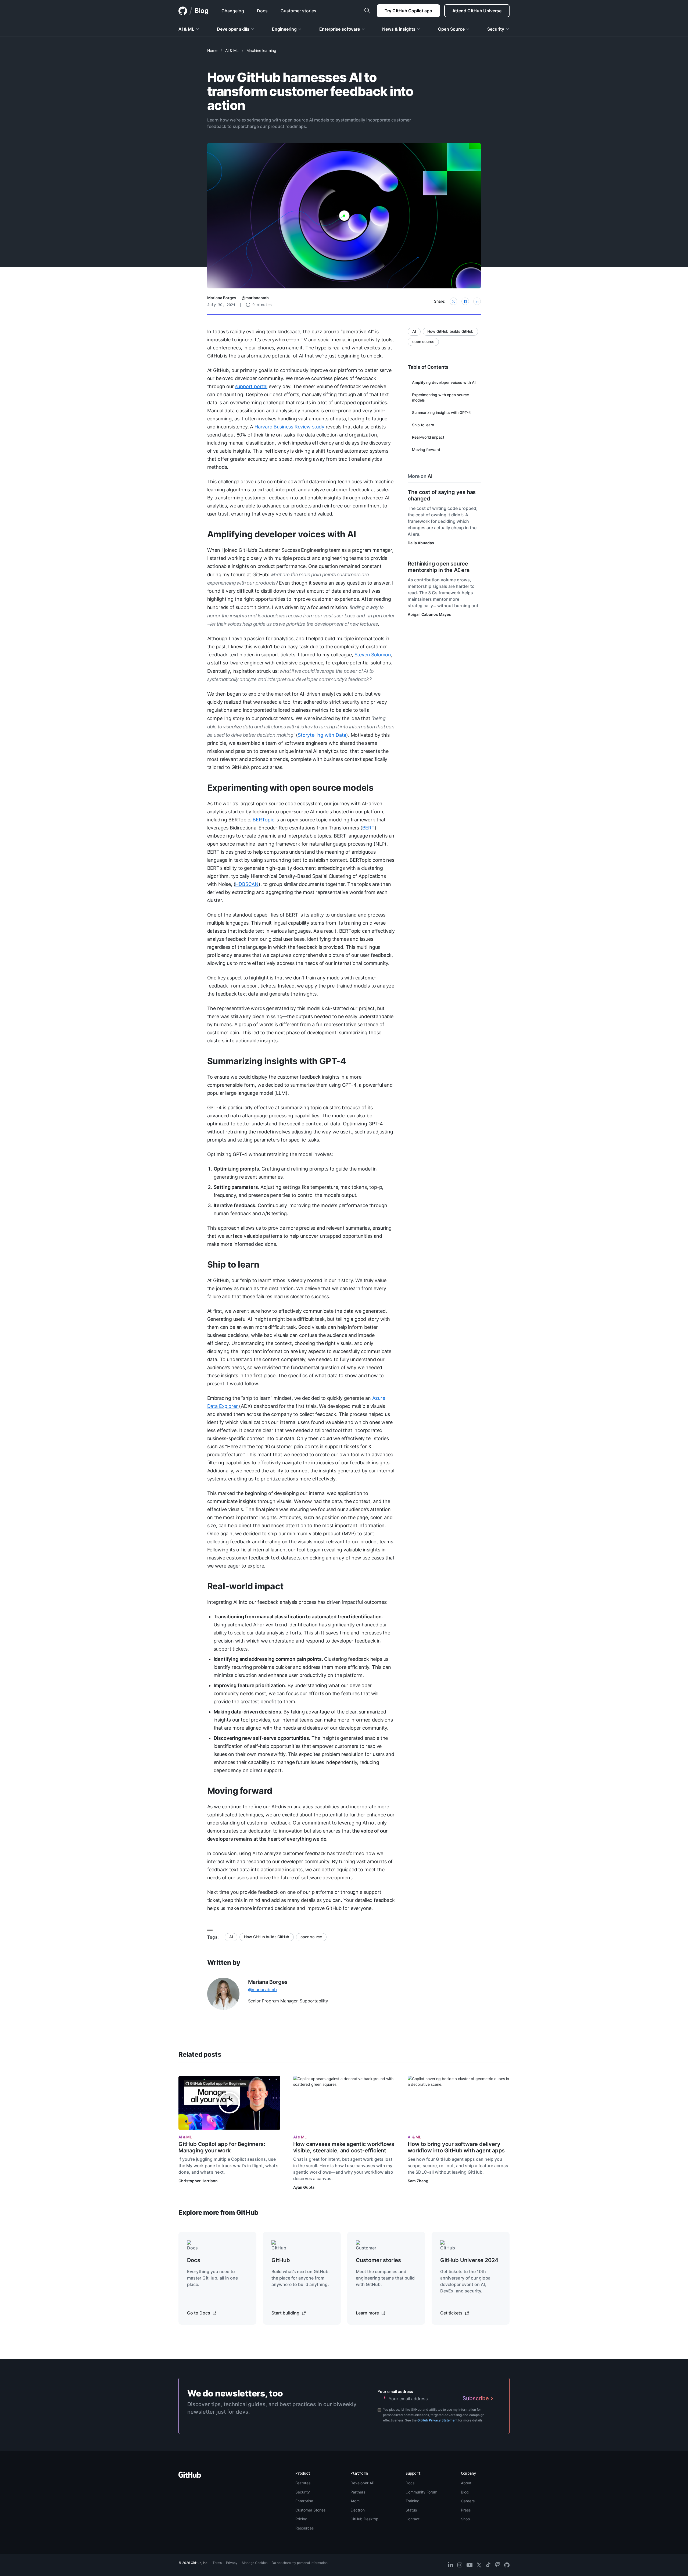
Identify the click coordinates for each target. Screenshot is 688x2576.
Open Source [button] (451, 29)
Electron (358, 2510)
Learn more (368, 2313)
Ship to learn (233, 1264)
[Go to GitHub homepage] (190, 2476)
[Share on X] (453, 301)
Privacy (232, 2563)
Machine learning (261, 50)
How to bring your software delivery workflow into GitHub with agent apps (456, 2147)
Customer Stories (310, 2510)
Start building (286, 2313)
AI (231, 1937)
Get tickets (452, 2313)
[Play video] (229, 2103)
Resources (304, 2528)
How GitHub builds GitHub (267, 1937)
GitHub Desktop (364, 2519)
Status (411, 2510)
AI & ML (232, 50)
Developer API (363, 2483)
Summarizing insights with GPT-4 (277, 1061)
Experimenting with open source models (290, 788)
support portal (251, 386)
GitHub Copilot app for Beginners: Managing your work (222, 2147)
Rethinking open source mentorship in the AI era (438, 567)
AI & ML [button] (186, 29)
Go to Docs (199, 2313)
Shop (465, 2519)
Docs (410, 2483)
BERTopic (264, 820)
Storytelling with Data (322, 735)
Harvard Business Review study (289, 427)
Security (303, 2492)
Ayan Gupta (304, 2187)
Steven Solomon (373, 655)
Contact (413, 2519)
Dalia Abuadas (421, 543)
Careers (468, 2501)
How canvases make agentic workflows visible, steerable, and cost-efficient (344, 2147)
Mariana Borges (222, 298)
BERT (368, 828)
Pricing (301, 2519)
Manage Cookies (255, 2563)
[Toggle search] (367, 11)
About (466, 2483)
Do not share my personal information (300, 2563)
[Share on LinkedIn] (477, 301)
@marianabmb (255, 298)
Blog (202, 11)
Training (413, 2501)
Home (212, 50)
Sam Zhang (418, 2181)
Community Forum (421, 2492)
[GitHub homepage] (183, 11)
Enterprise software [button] (340, 29)
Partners (358, 2492)
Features (303, 2483)
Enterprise (304, 2501)
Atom (355, 2501)
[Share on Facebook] (465, 301)
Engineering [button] (284, 29)
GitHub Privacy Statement (437, 2420)
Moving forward (240, 1791)
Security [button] (496, 29)
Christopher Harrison (198, 2181)
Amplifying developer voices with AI (282, 534)
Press (466, 2510)
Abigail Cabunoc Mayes (429, 614)
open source (311, 1937)
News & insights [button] (399, 29)
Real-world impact (245, 1586)
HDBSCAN (247, 884)
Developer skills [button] (233, 29)
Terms (217, 2563)
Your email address (395, 2391)
